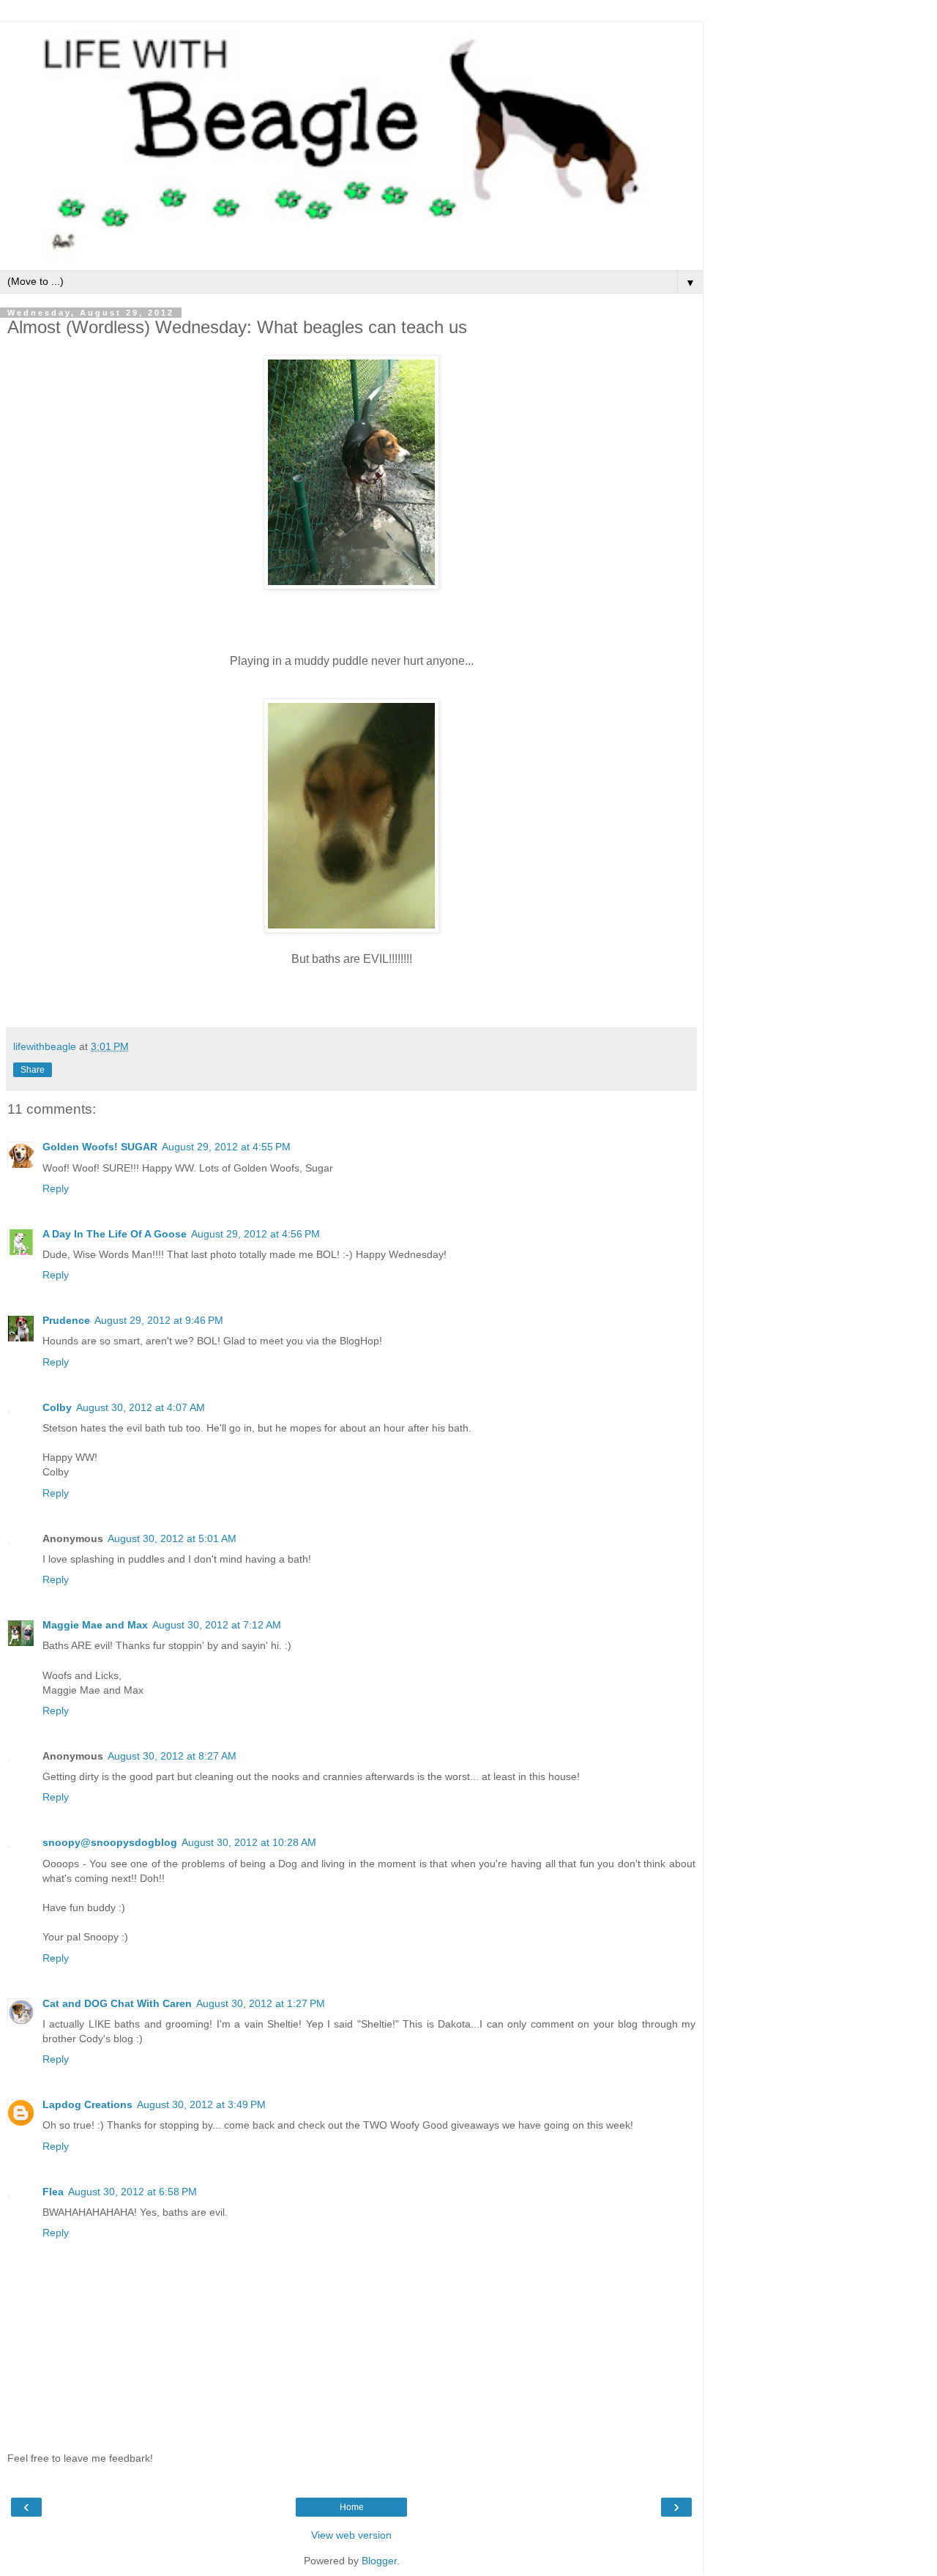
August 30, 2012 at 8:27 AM (172, 1756)
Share (33, 1070)
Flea (53, 2192)
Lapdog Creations (87, 2104)
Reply (56, 1188)
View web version (351, 2535)
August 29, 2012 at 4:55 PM (226, 1147)
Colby (57, 1407)
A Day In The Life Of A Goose (115, 1234)
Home (352, 2507)
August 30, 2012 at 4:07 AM (141, 1407)
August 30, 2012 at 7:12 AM (217, 1625)
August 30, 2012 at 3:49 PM (201, 2104)
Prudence (66, 1320)
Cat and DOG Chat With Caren (117, 2003)
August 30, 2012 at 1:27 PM (261, 2003)
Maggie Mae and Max (95, 1625)
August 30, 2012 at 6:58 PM (132, 2192)
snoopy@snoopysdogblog (110, 1842)
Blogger (379, 2561)
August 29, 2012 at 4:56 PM (255, 1234)
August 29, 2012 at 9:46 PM (159, 1320)
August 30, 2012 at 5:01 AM (172, 1538)
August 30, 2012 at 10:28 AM (249, 1842)
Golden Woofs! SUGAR (100, 1147)
